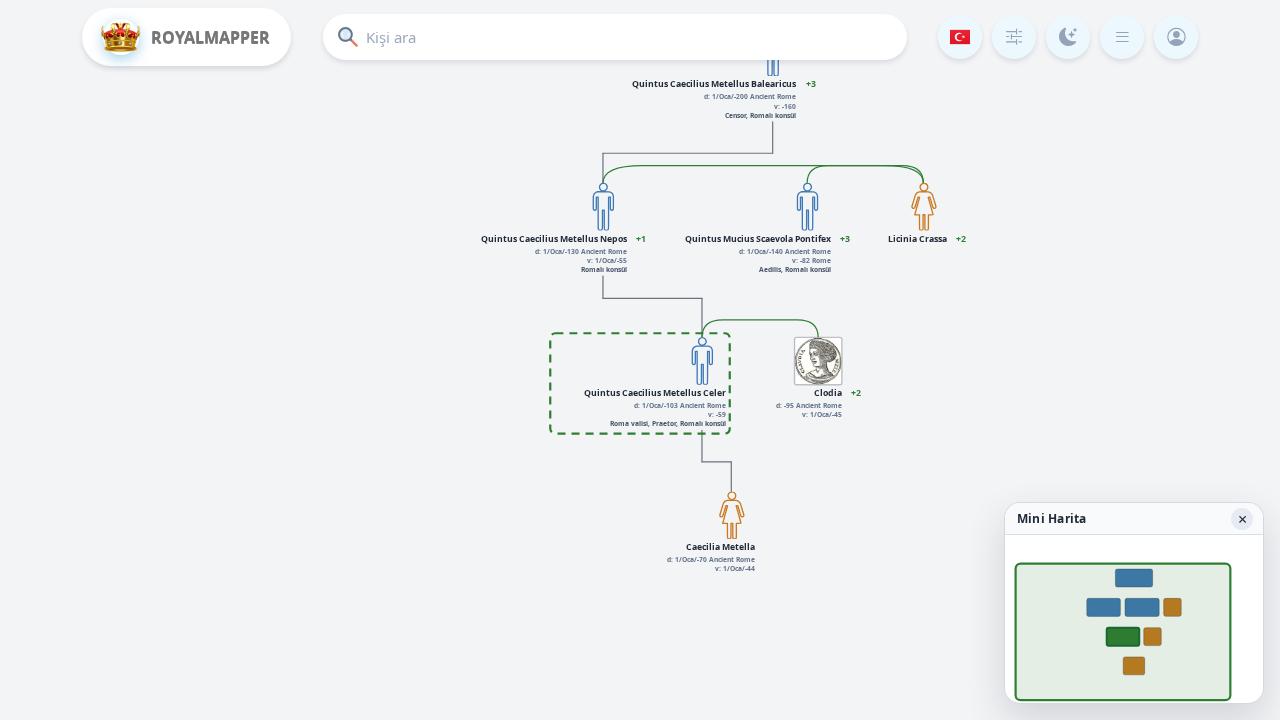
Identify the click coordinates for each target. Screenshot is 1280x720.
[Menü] (1122, 37)
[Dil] (960, 37)
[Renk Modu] (1068, 37)
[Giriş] (1176, 37)
